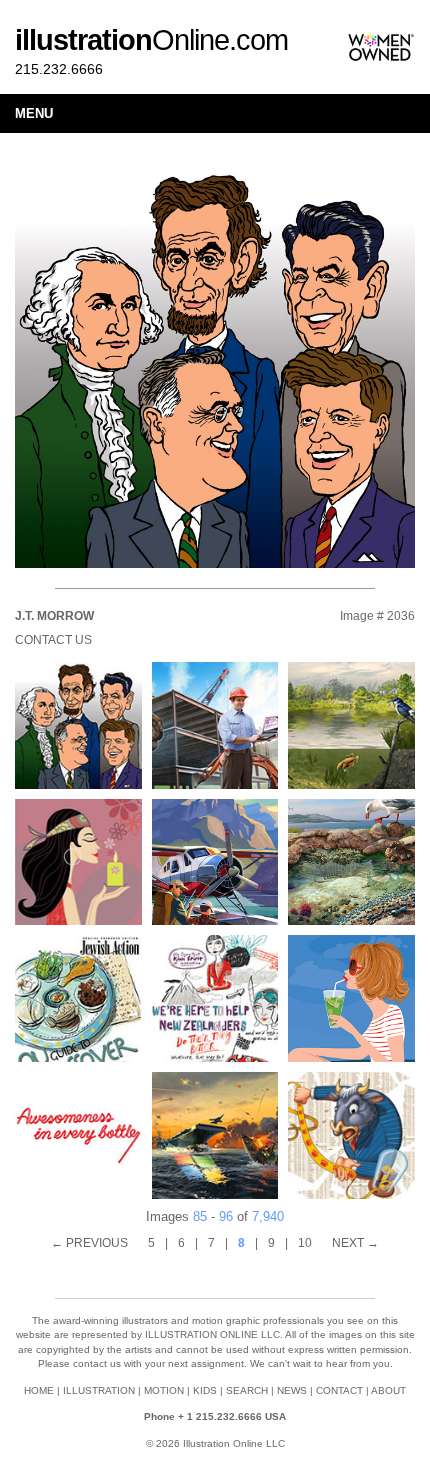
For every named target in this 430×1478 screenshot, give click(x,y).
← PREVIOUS (89, 1243)
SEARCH (247, 1390)
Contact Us (53, 640)
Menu (34, 113)
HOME (39, 1390)
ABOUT (388, 1390)
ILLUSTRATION (99, 1390)
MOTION (164, 1390)
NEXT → (355, 1243)
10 (305, 1243)
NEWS (292, 1390)
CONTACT (339, 1390)
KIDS (205, 1390)
